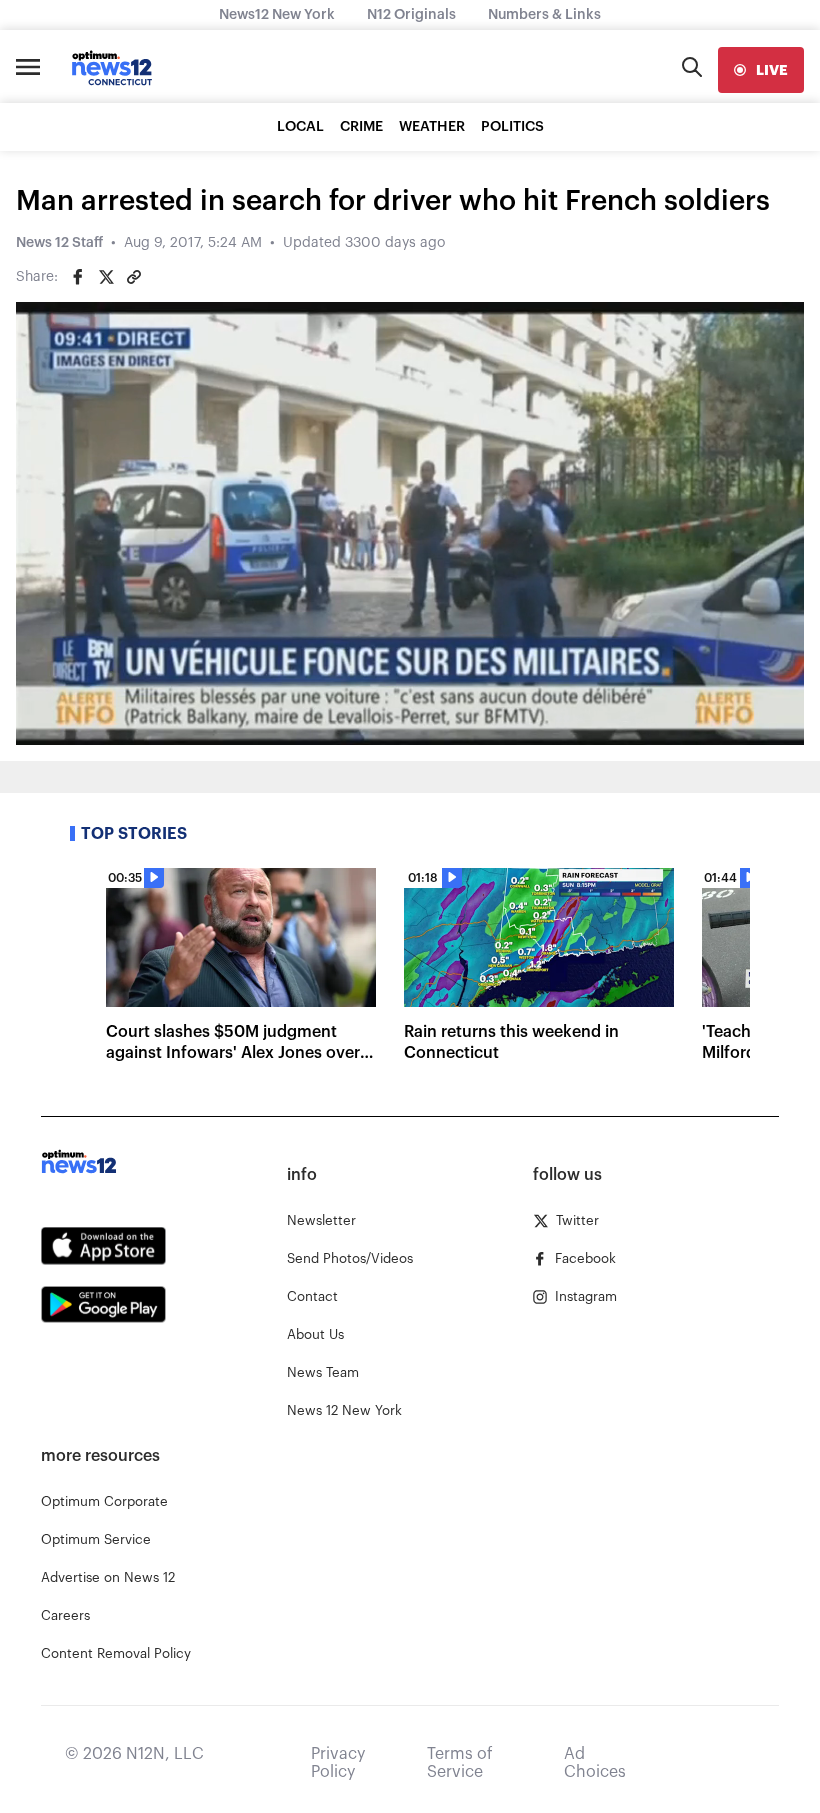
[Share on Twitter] (106, 277)
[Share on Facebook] (78, 277)
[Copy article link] (134, 277)
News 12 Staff (59, 243)
